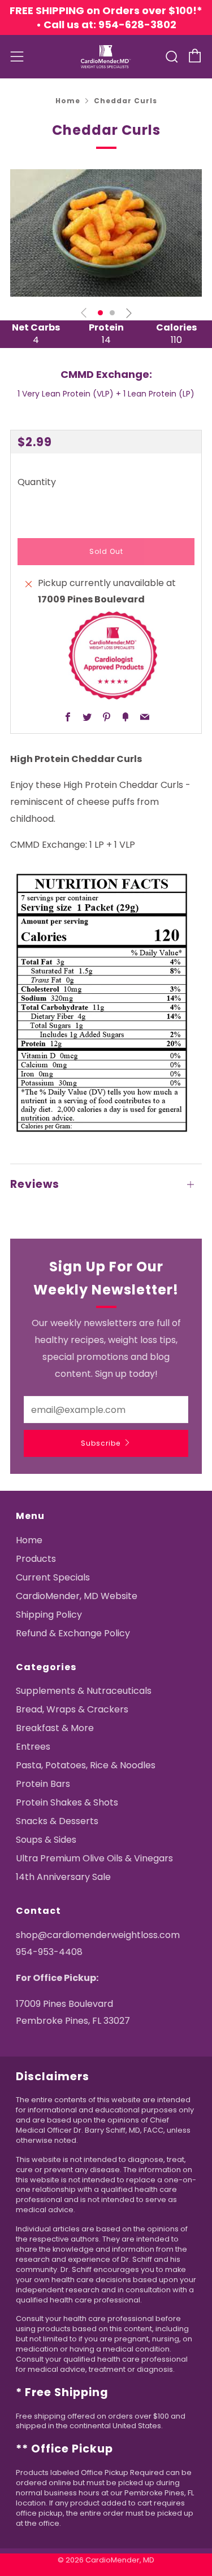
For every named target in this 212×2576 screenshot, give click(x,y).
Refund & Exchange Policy (73, 1633)
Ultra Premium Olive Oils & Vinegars (94, 1858)
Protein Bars (43, 1784)
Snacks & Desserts (57, 1821)
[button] (100, 313)
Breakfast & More (55, 1728)
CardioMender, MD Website (77, 1596)
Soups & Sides (46, 1840)
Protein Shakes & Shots (67, 1802)
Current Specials (53, 1577)
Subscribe (101, 1443)
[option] (106, 233)
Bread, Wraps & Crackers (72, 1709)
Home (68, 101)
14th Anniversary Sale (63, 1877)
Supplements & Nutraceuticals (84, 1691)
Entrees (33, 1747)
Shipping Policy (49, 1615)
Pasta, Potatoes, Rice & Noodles (86, 1765)
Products (36, 1559)
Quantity (37, 482)
